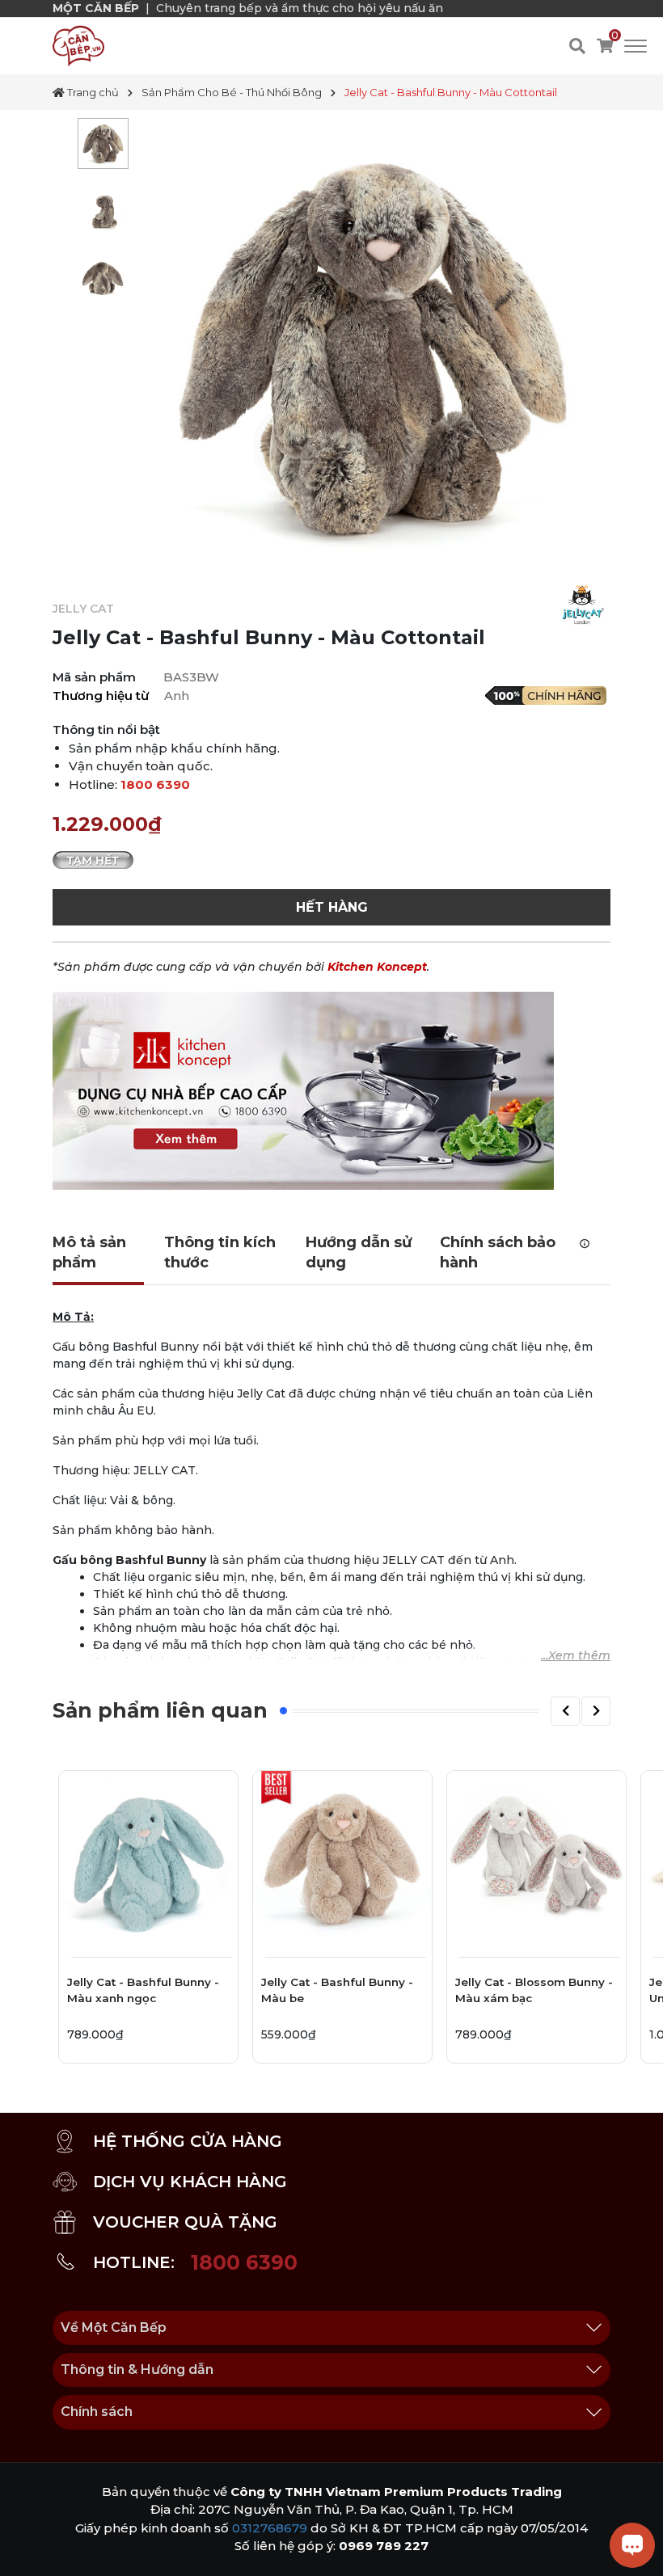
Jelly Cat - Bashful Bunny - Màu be (337, 1990)
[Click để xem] (374, 347)
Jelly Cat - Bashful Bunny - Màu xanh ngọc (143, 1990)
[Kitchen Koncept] (303, 1090)
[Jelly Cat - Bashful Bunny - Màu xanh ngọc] (148, 1860)
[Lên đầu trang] (28, 2548)
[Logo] (78, 45)
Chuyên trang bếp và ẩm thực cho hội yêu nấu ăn (300, 8)
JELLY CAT (83, 609)
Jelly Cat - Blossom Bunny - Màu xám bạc (534, 1990)
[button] (565, 1711)
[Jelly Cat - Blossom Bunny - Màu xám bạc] (536, 1860)
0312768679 (270, 2528)
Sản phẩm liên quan (160, 1710)
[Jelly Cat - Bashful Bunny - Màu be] (342, 1860)
